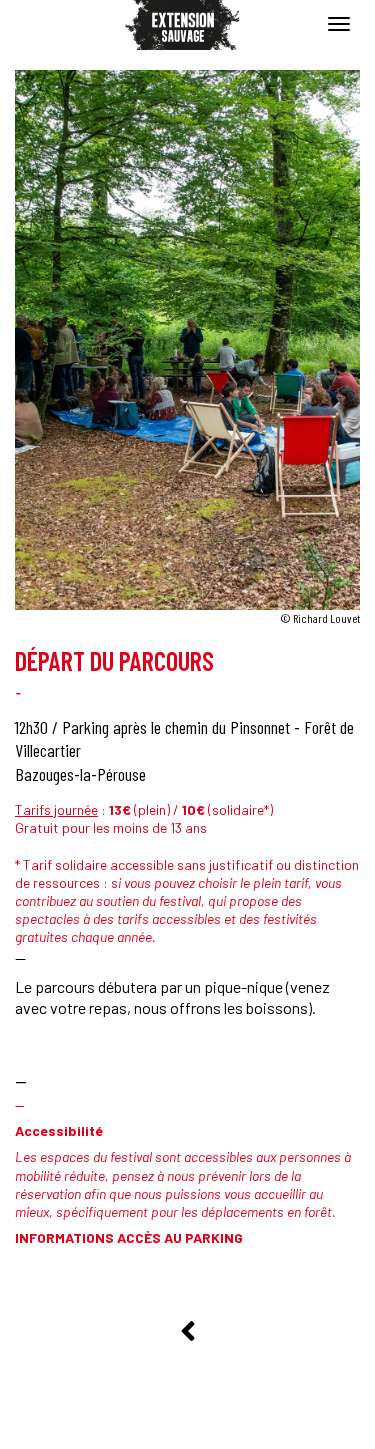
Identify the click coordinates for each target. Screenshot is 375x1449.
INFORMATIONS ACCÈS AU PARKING (129, 1237)
